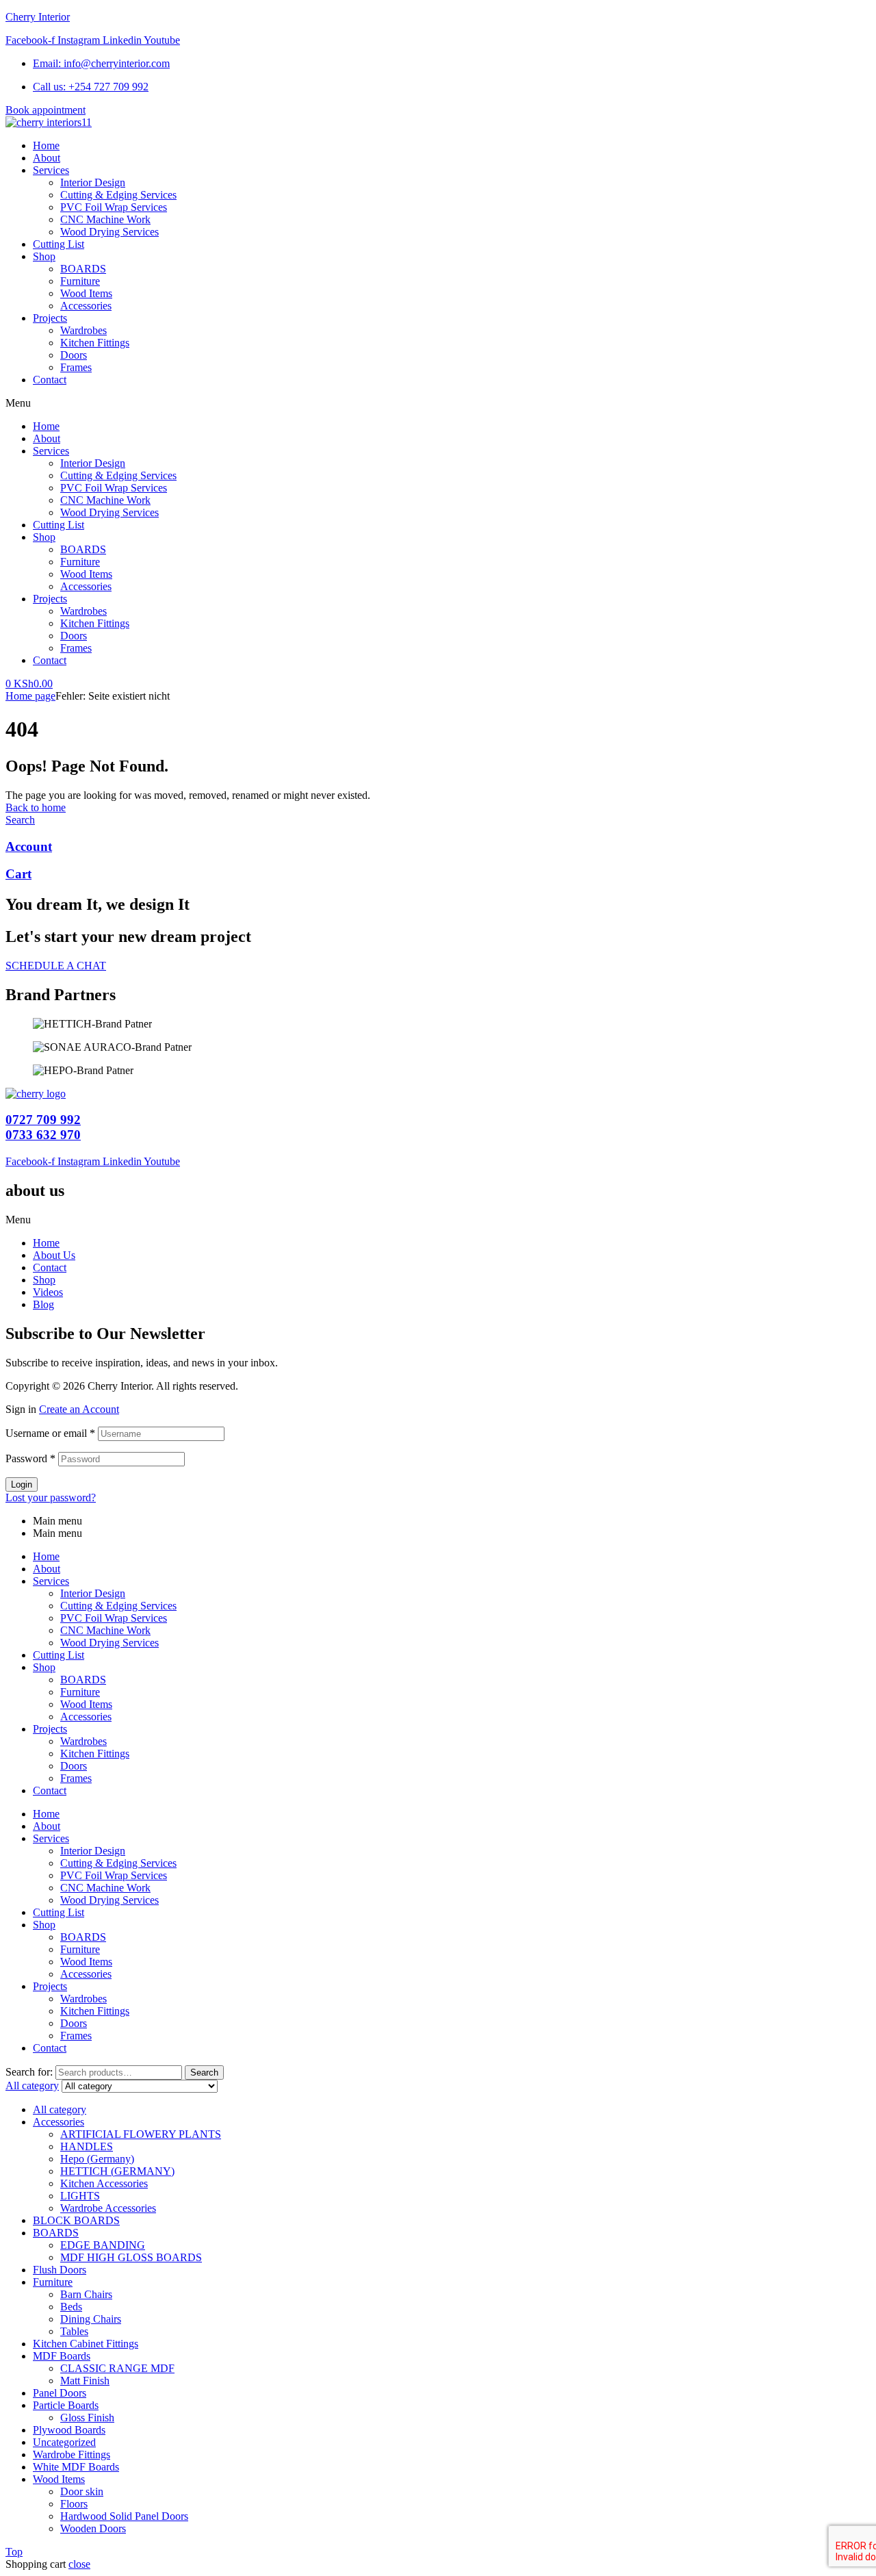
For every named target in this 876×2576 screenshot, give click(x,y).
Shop (44, 537)
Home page (30, 696)
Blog (43, 1304)
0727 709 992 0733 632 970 (43, 1127)
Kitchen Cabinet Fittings (86, 2344)
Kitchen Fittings (95, 623)
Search (204, 2073)
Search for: (29, 2072)
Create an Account (79, 1409)
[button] (438, 403)
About (47, 438)
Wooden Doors (93, 2528)
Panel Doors (60, 2393)
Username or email (50, 1433)
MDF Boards (62, 2356)
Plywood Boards (69, 2430)
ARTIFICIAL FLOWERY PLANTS (141, 2134)
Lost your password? (51, 1497)
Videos (48, 1292)
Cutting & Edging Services (118, 475)
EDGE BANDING (103, 2245)
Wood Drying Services (109, 512)
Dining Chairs (91, 2319)
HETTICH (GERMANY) (117, 2171)
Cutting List (59, 525)
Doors (74, 636)
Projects (50, 599)
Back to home (36, 807)
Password (30, 1458)
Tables (74, 2331)
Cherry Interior (38, 17)
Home (46, 426)
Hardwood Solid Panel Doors (124, 2516)
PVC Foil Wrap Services (114, 488)
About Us (54, 1255)
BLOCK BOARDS (76, 2220)
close (79, 2564)
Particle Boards (66, 2405)
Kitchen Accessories (104, 2183)
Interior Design (93, 463)
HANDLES (87, 2146)
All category (60, 2109)
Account (29, 846)
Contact (50, 660)
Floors (74, 2504)
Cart (18, 874)
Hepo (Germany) (97, 2159)
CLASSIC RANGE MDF (117, 2368)
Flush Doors (60, 2270)
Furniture (80, 562)
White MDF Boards (76, 2467)
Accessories (86, 586)
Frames (76, 648)
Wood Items (86, 574)
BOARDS (83, 549)
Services (51, 451)
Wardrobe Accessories (108, 2208)
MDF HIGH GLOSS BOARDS (131, 2257)
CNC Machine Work (105, 500)
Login (22, 1484)
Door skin (82, 2491)
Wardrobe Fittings (72, 2454)
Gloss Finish (87, 2418)
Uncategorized (64, 2442)
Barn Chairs (86, 2294)
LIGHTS (80, 2196)
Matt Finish (85, 2381)
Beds (71, 2307)
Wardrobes (83, 611)
